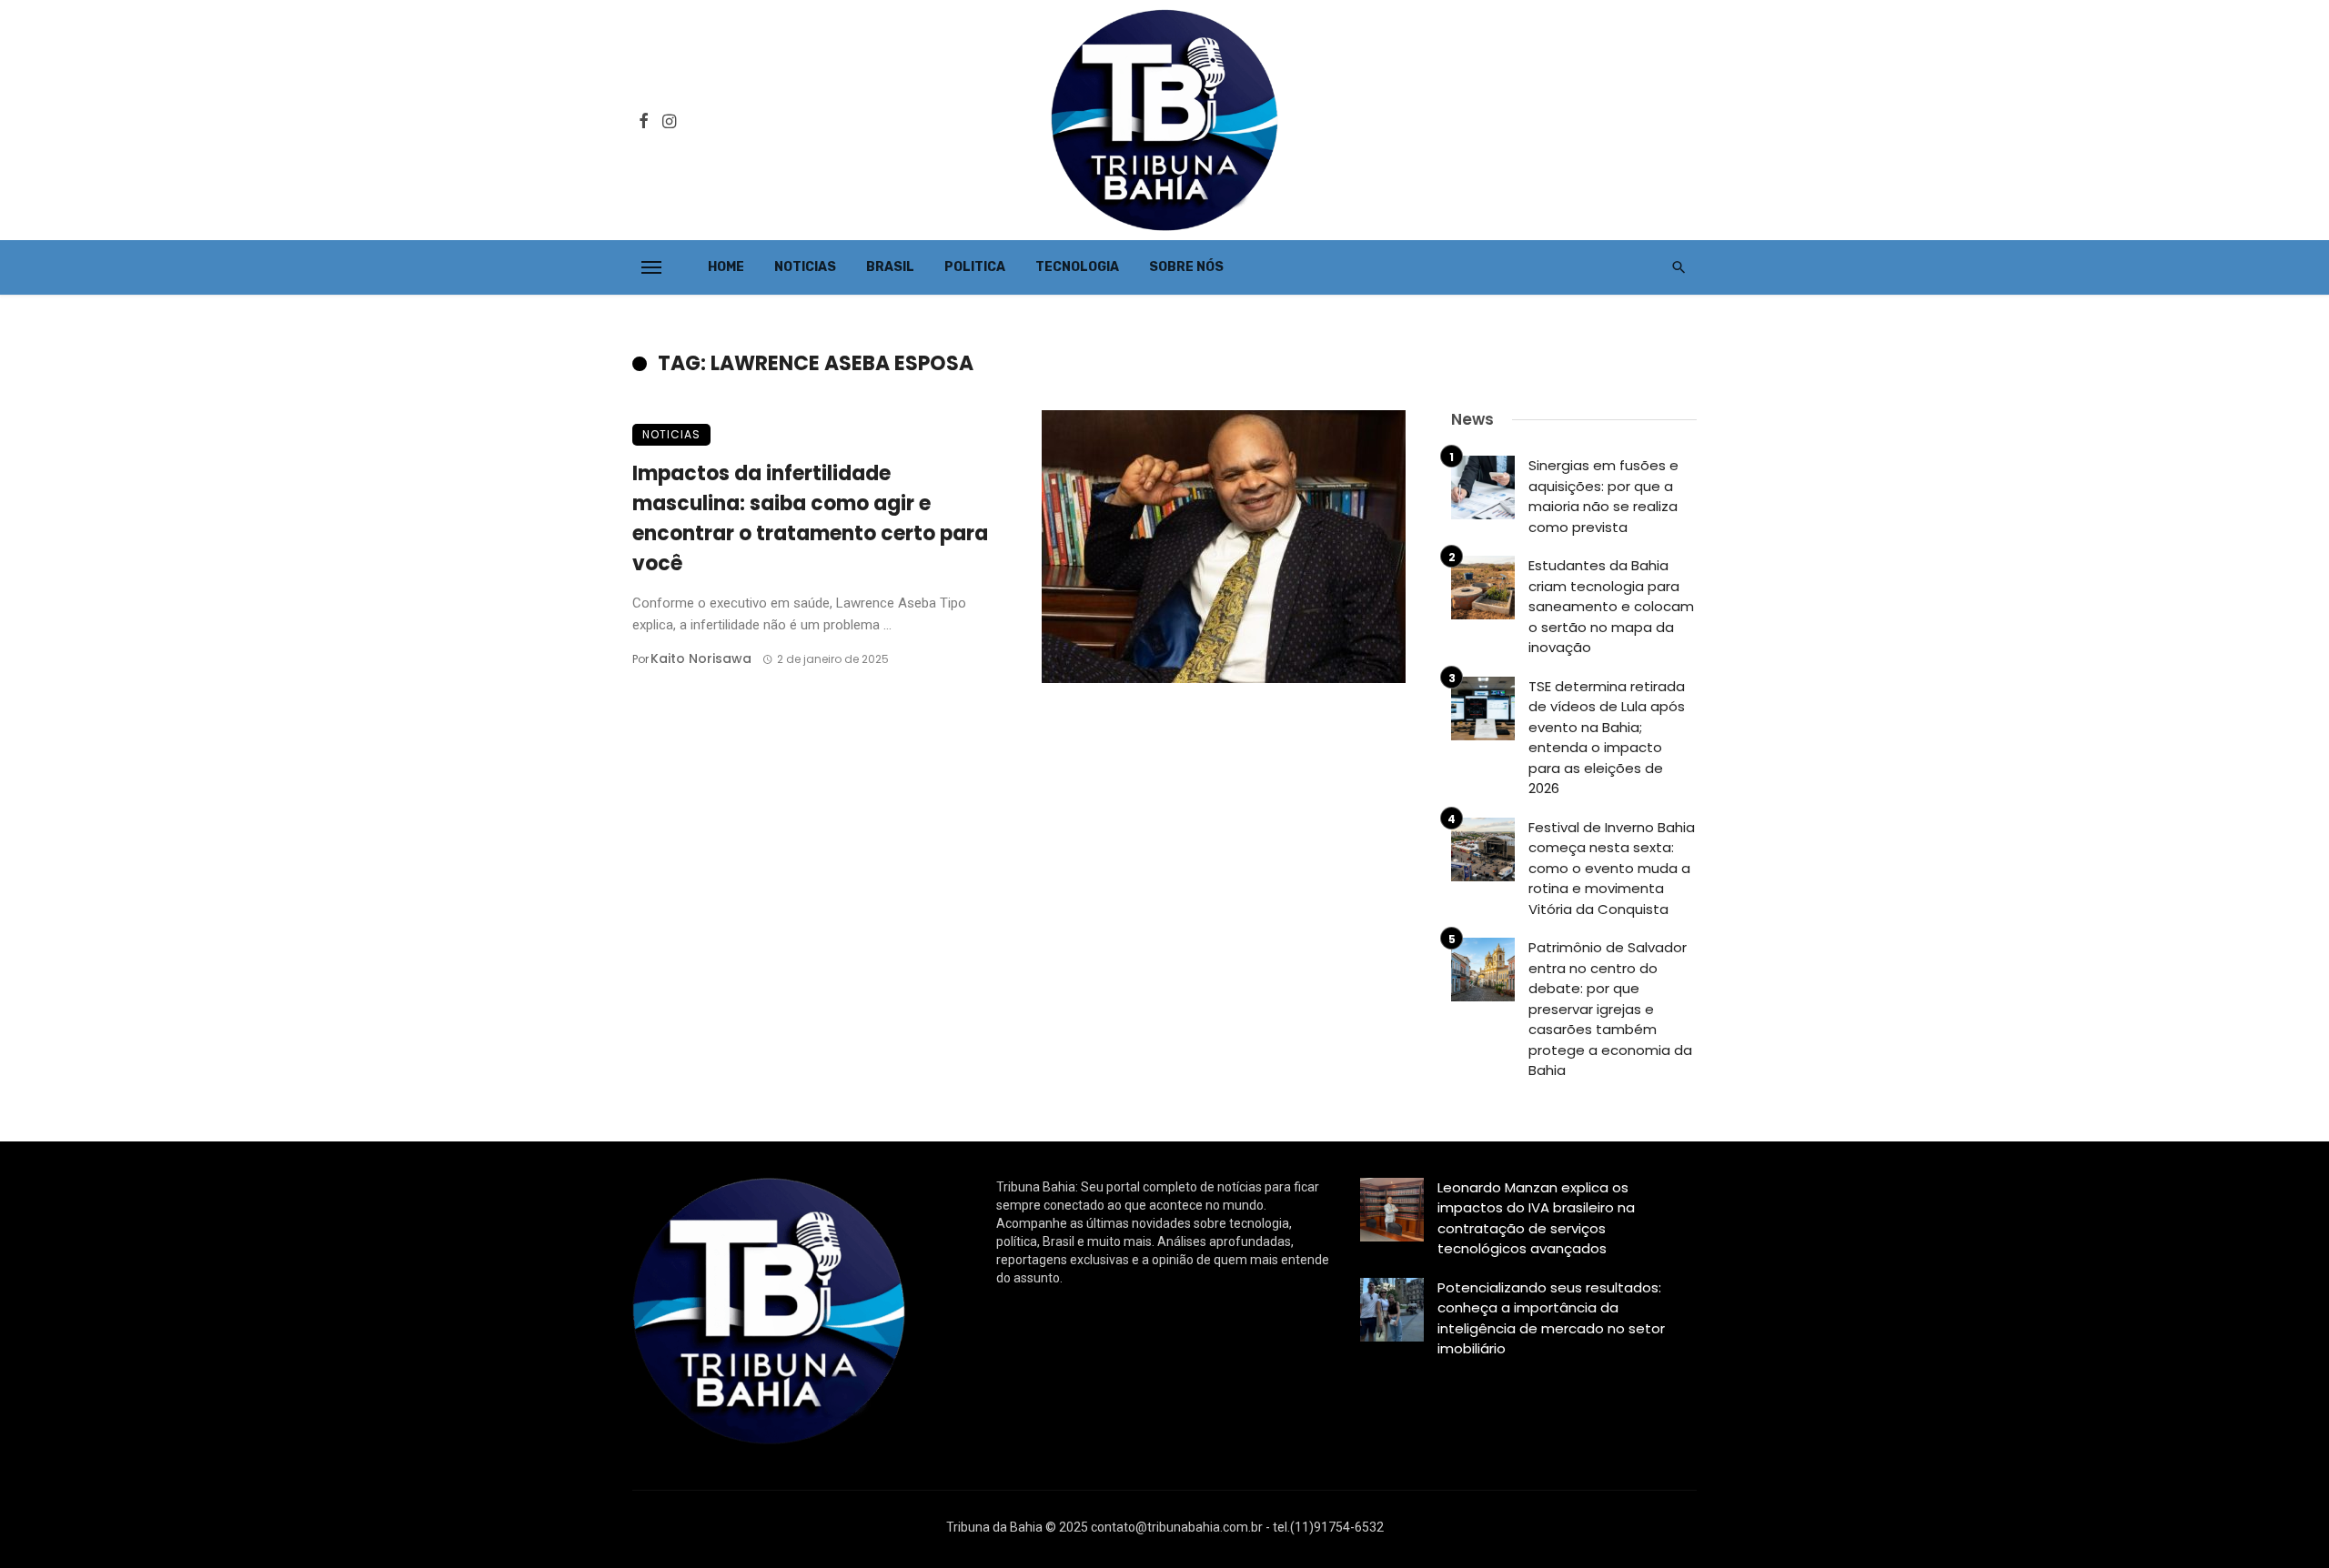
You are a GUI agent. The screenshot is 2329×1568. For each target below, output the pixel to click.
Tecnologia (1077, 267)
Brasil (890, 267)
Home (726, 267)
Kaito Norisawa (701, 658)
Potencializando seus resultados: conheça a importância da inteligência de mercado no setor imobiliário (1551, 1318)
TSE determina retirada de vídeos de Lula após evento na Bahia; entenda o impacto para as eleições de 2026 (1607, 738)
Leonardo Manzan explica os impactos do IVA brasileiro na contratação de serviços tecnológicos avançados (1536, 1218)
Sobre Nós (1186, 267)
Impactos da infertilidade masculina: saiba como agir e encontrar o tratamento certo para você (810, 518)
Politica (975, 267)
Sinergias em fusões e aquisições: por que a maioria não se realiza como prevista (1603, 496)
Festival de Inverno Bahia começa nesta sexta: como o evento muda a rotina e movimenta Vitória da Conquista (1612, 868)
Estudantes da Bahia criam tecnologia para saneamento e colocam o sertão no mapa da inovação (1611, 606)
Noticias (805, 267)
